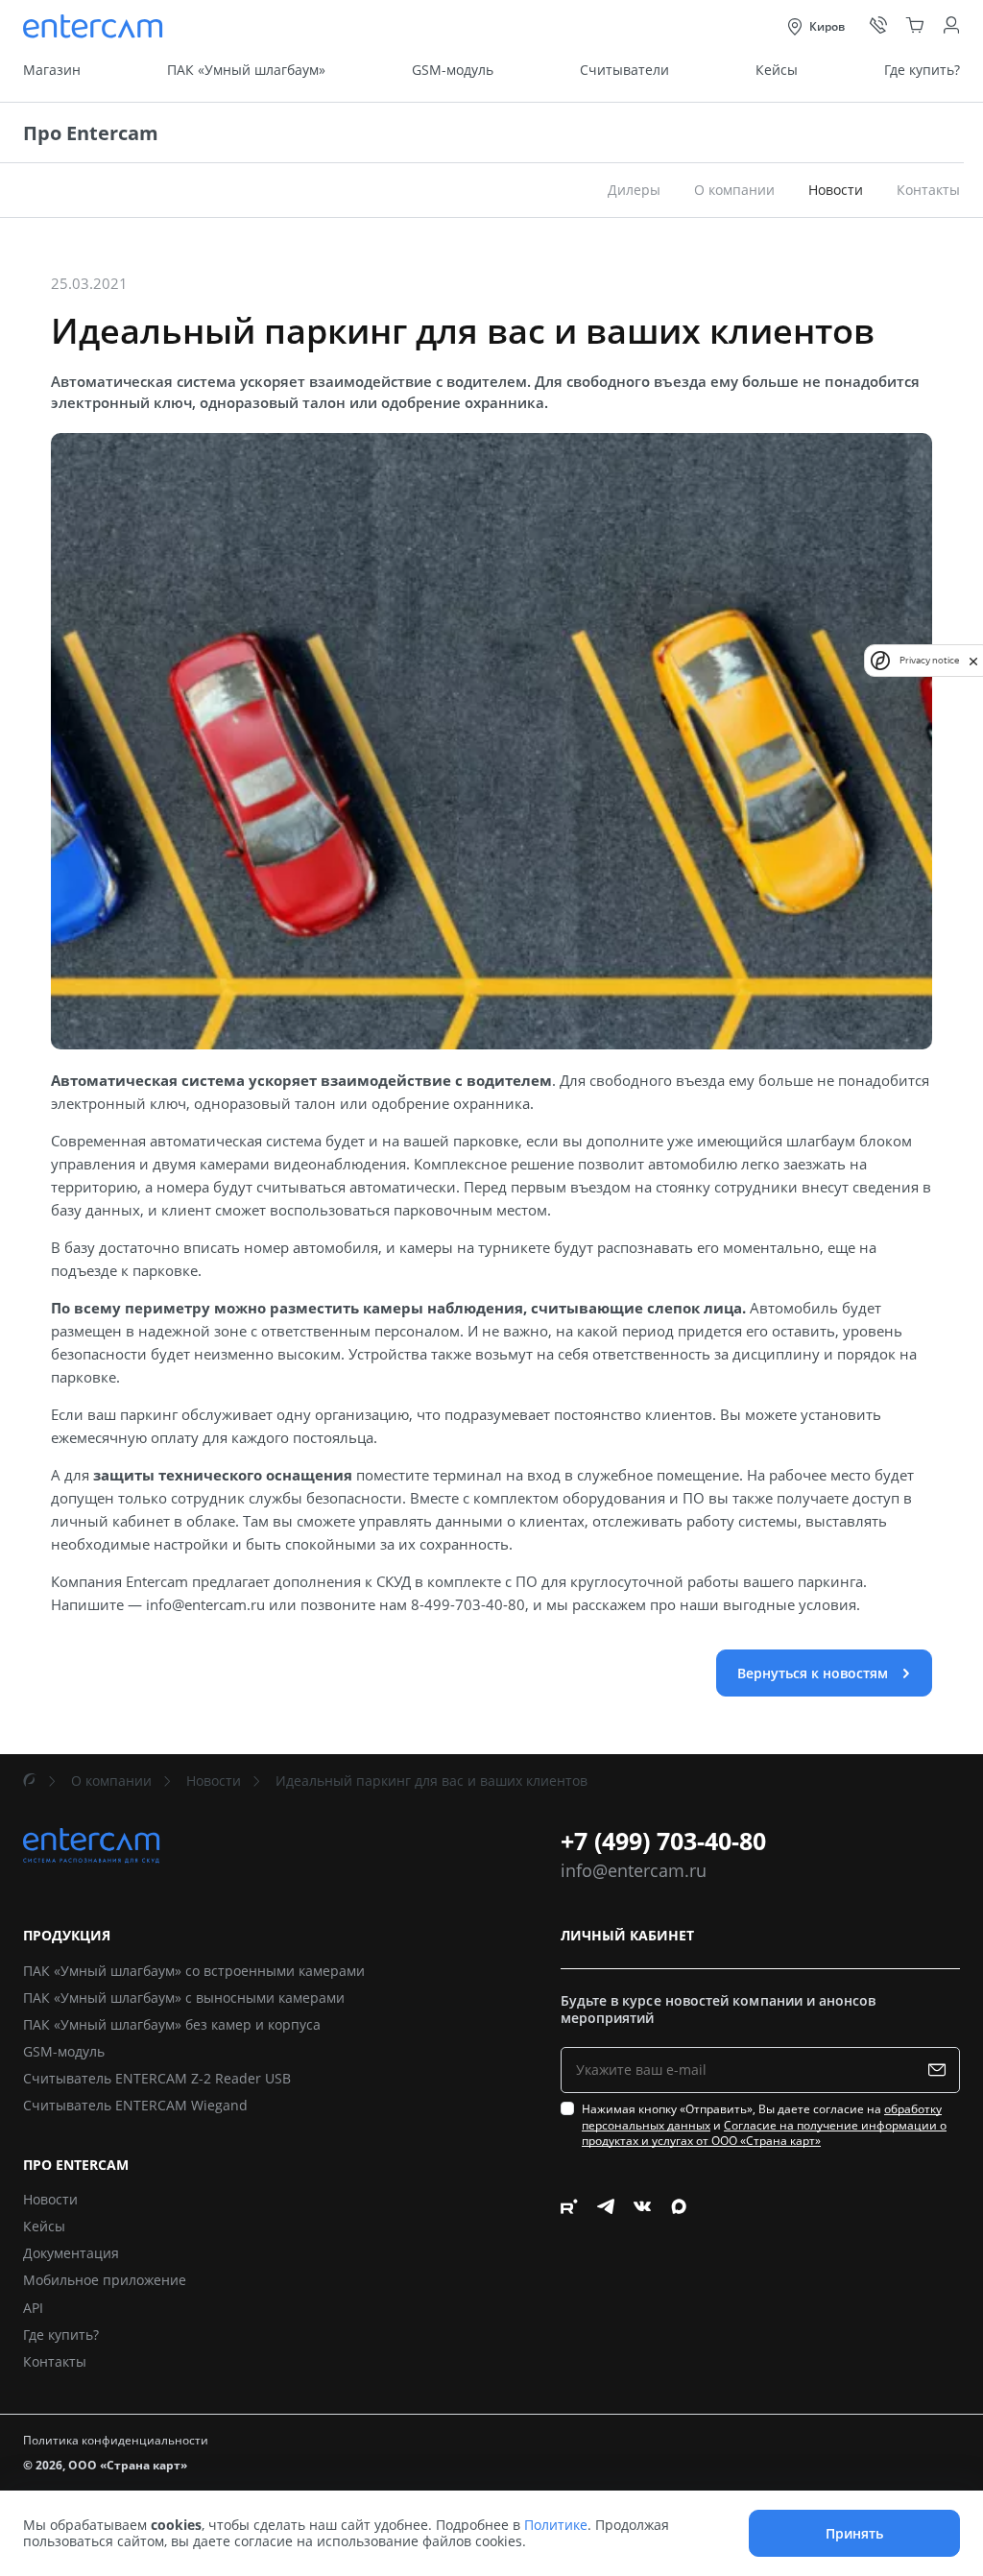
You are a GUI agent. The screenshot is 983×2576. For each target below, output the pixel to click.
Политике (556, 2525)
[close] (973, 660)
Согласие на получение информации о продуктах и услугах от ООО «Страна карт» (764, 2133)
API (33, 2308)
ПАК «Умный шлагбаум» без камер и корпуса (172, 2024)
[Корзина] (915, 26)
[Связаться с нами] (878, 26)
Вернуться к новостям (815, 1673)
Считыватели (624, 70)
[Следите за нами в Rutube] (569, 2287)
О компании (734, 190)
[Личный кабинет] (951, 26)
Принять (854, 2533)
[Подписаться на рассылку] (941, 2070)
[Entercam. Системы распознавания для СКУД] (95, 26)
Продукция (67, 1936)
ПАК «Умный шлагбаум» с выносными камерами (184, 1998)
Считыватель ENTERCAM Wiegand (135, 2105)
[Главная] (30, 1781)
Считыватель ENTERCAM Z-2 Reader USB (157, 2078)
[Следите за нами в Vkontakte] (642, 2287)
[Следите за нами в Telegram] (606, 2287)
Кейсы (777, 70)
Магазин (52, 70)
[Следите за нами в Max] (679, 2287)
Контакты (928, 190)
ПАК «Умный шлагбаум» (246, 70)
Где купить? (922, 70)
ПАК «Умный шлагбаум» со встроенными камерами (194, 1971)
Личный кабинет (627, 1936)
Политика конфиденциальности (116, 2440)
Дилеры (634, 190)
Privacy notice (929, 660)
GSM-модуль (453, 70)
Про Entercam (91, 133)
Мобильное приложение (105, 2280)
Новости (214, 1781)
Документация (71, 2253)
